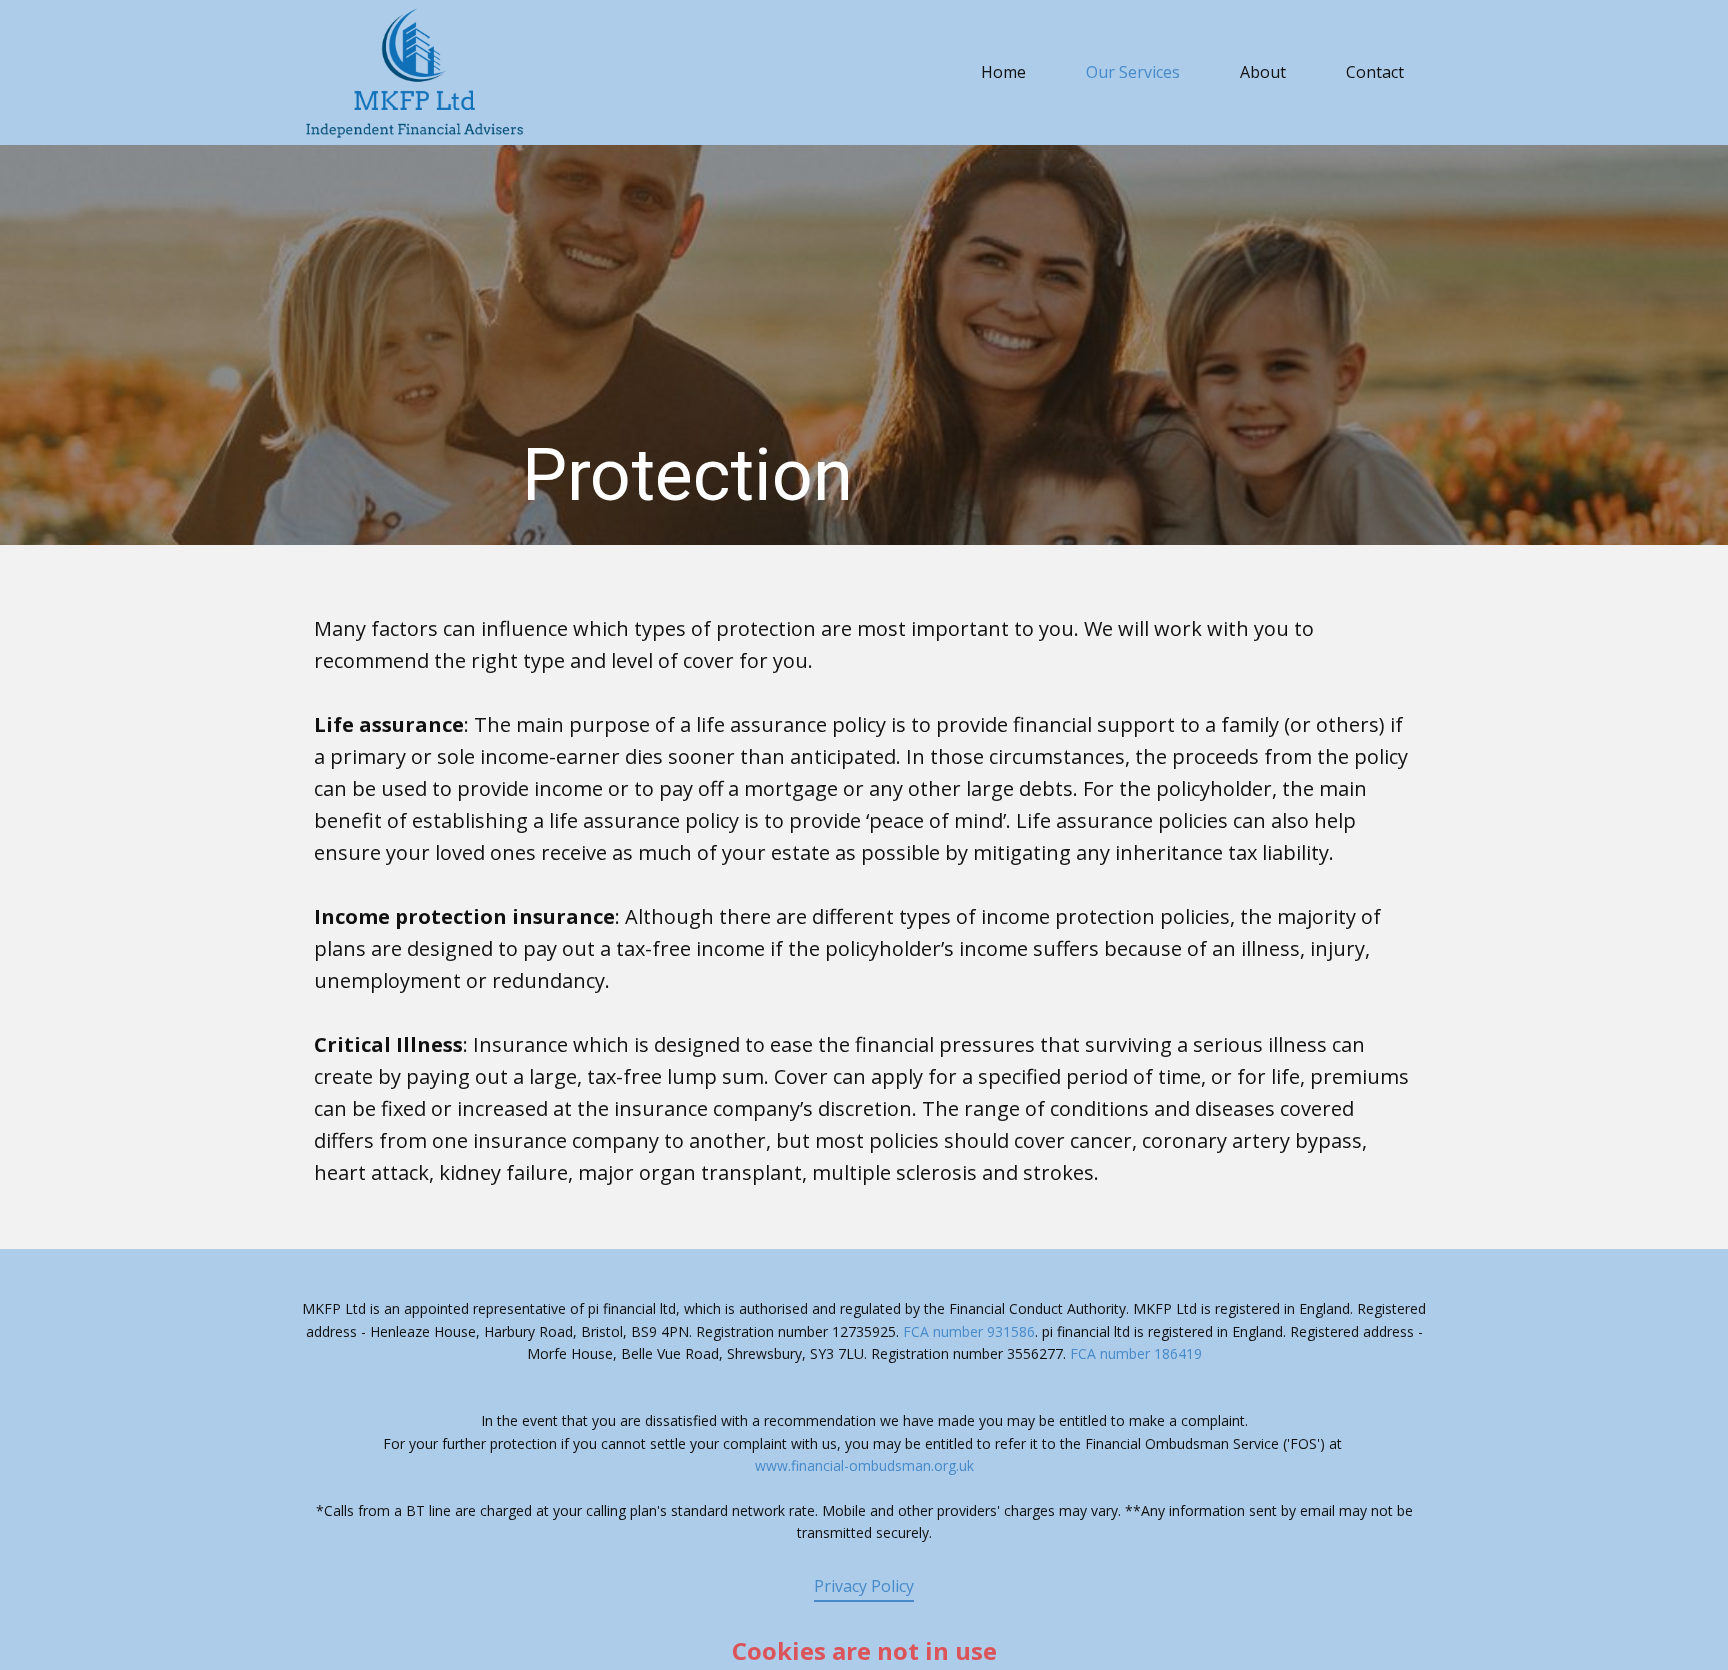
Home (1003, 72)
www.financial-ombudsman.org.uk (864, 1465)
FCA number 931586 (969, 1331)
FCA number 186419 (1136, 1353)
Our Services (1133, 72)
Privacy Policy (864, 1586)
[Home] (414, 72)
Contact (1375, 72)
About (1263, 72)
